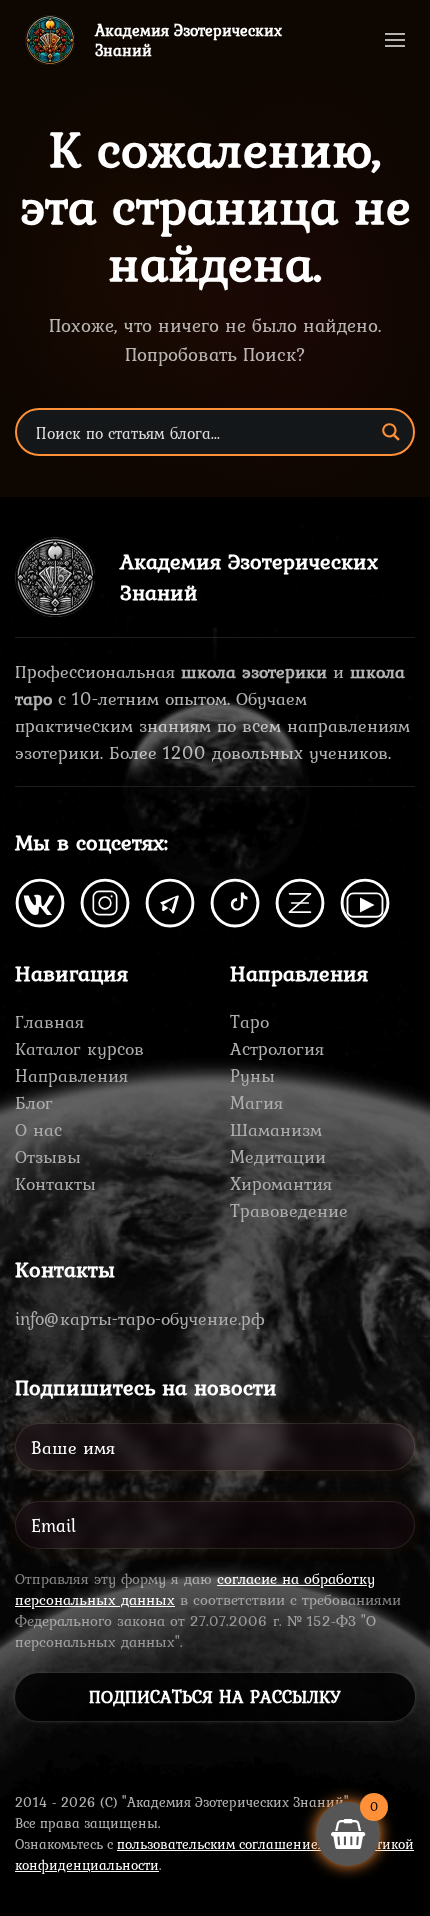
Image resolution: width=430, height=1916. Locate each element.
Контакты (55, 1183)
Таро (249, 1021)
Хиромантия (281, 1183)
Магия (256, 1102)
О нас (38, 1129)
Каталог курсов (79, 1048)
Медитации (278, 1156)
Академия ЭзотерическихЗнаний (188, 40)
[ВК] (40, 900)
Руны (252, 1075)
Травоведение (289, 1210)
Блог (34, 1102)
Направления (71, 1075)
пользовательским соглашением (222, 1844)
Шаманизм (276, 1129)
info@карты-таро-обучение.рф (140, 1318)
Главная (49, 1021)
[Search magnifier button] (391, 432)
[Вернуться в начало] (50, 40)
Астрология (277, 1048)
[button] (395, 40)
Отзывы (48, 1156)
